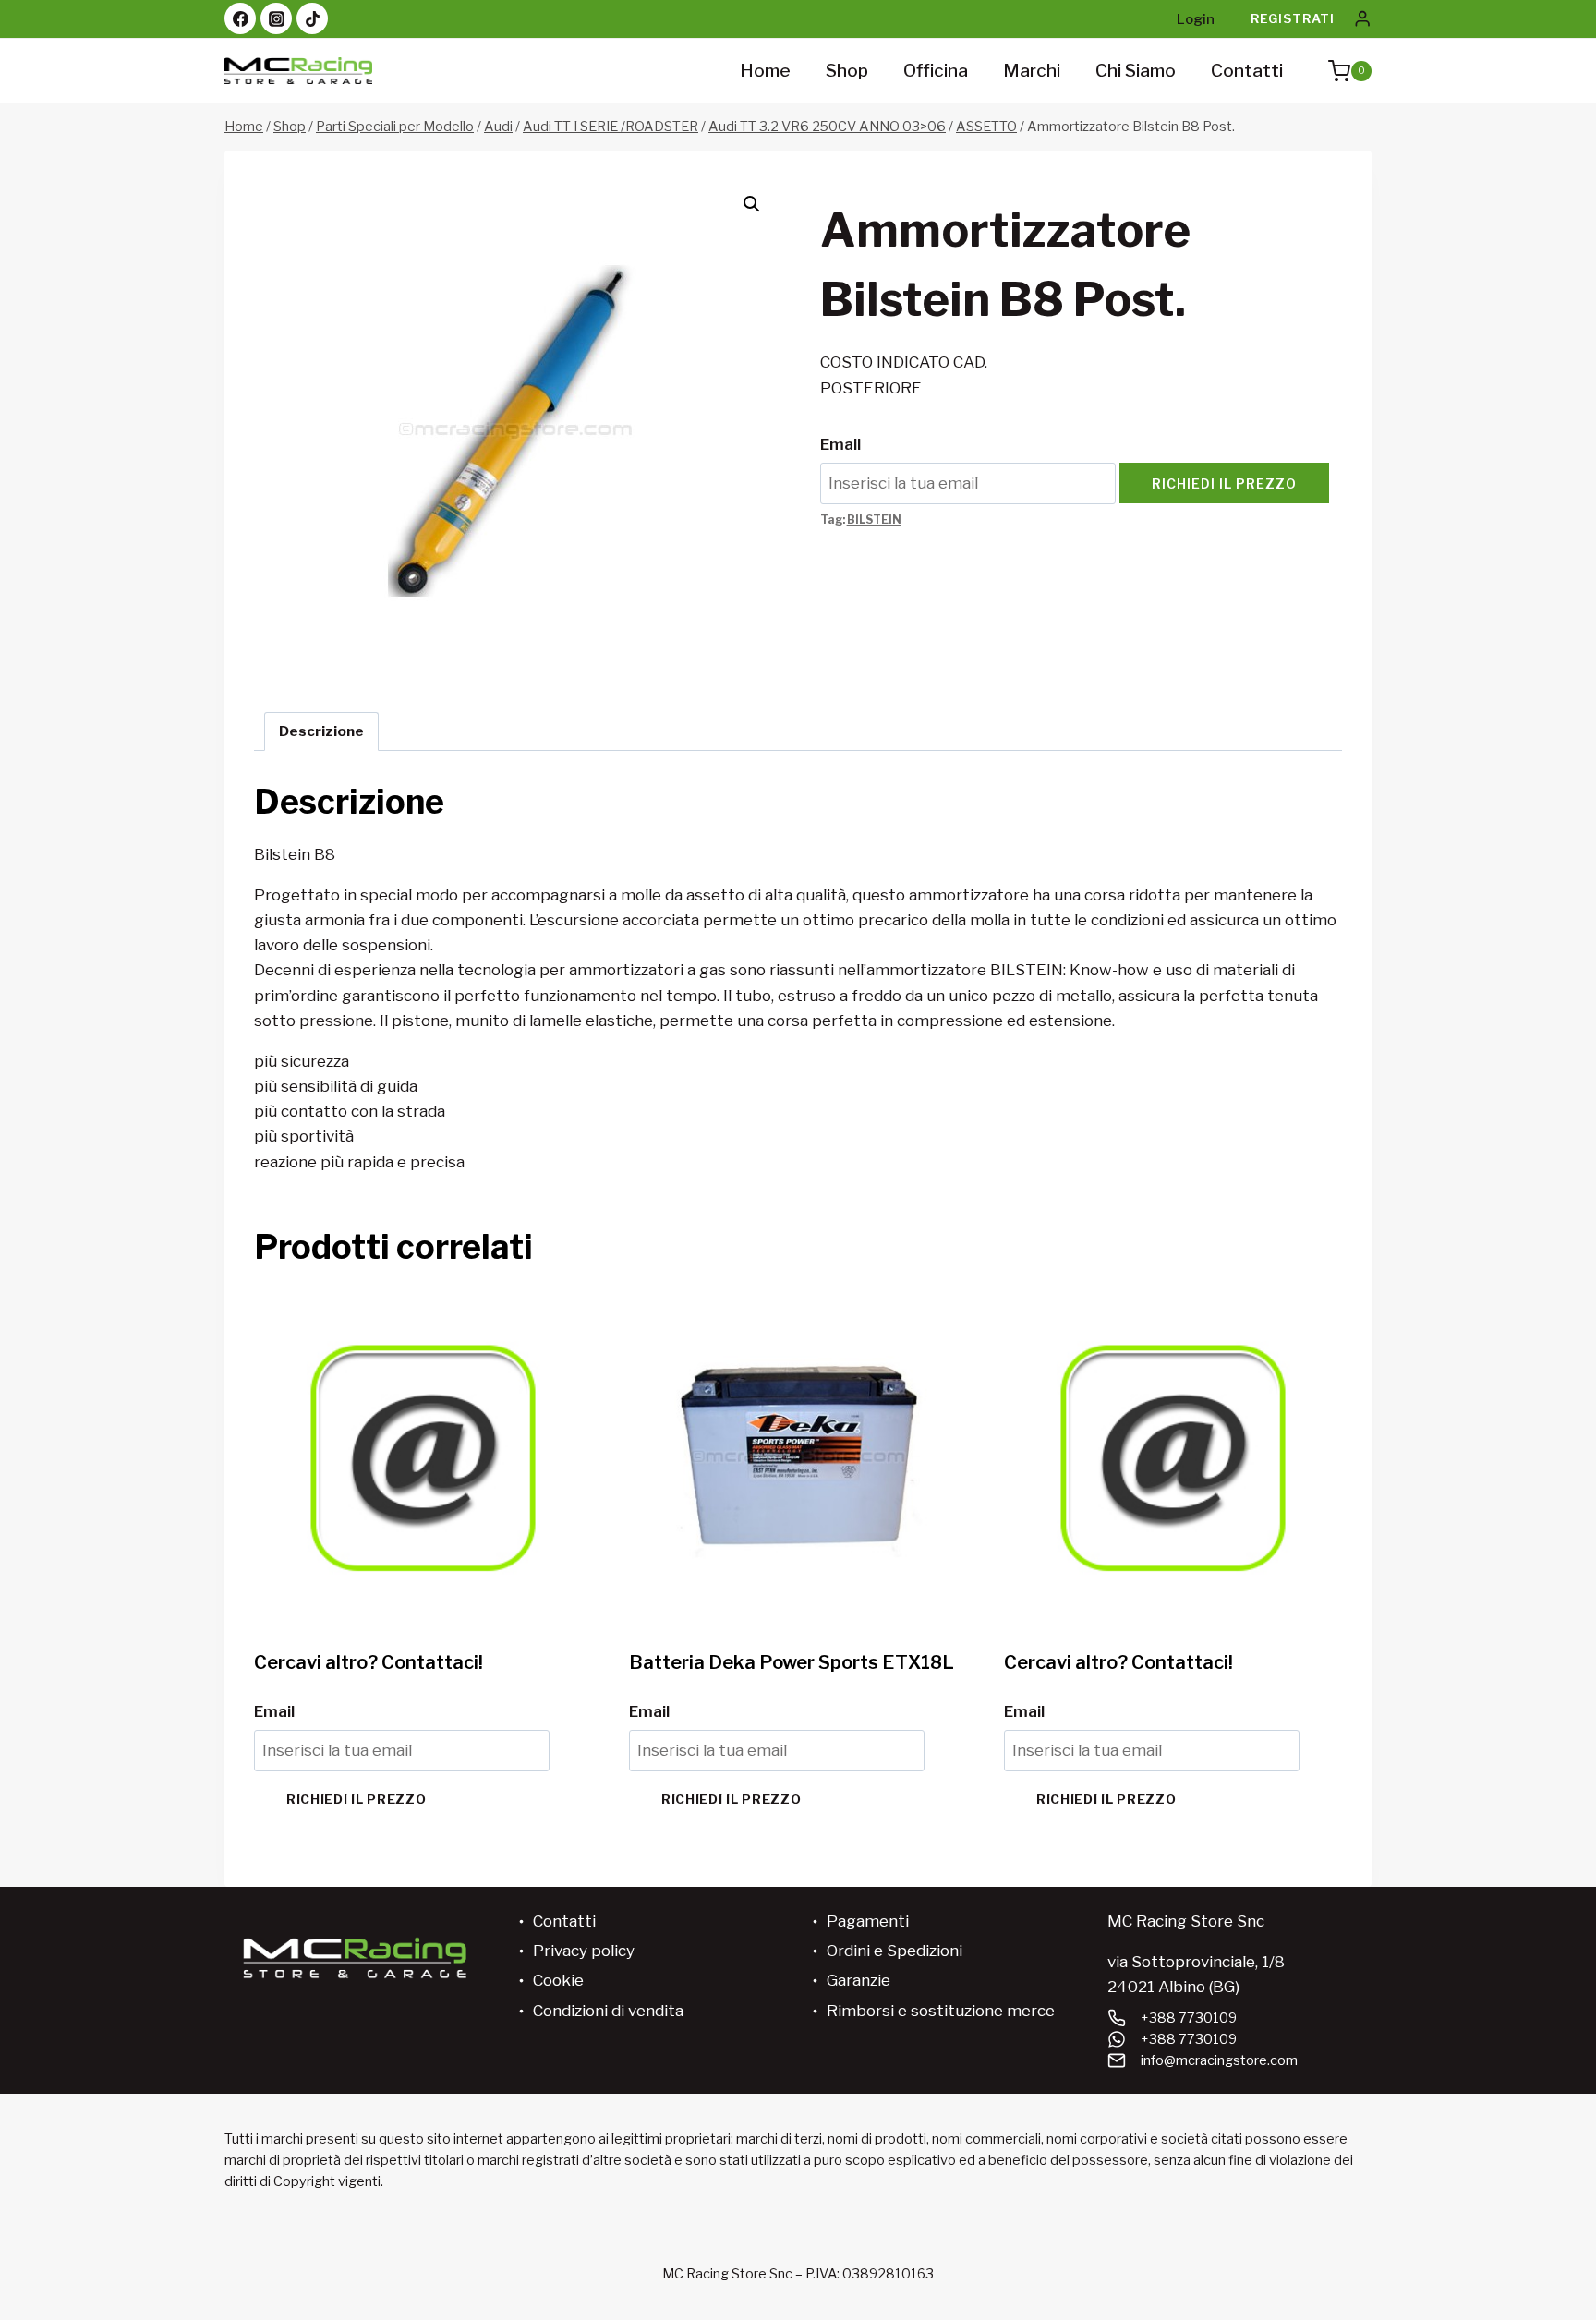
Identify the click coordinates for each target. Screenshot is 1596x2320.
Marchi (1032, 71)
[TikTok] (312, 18)
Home (765, 71)
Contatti (1247, 71)
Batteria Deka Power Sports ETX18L (792, 1662)
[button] (752, 204)
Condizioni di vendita (608, 2011)
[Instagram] (276, 18)
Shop (847, 71)
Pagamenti (868, 1921)
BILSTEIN (874, 520)
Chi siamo (1136, 71)
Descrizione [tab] (321, 731)
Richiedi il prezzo (1224, 483)
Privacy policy (584, 1951)
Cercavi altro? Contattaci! (369, 1662)
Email (840, 444)
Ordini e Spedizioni (895, 1951)
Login (1196, 19)
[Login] (1362, 19)
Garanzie (858, 1980)
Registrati (1293, 18)
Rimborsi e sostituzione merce (941, 2011)
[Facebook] (240, 18)
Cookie (558, 1980)
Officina (936, 71)
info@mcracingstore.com (1219, 2060)
